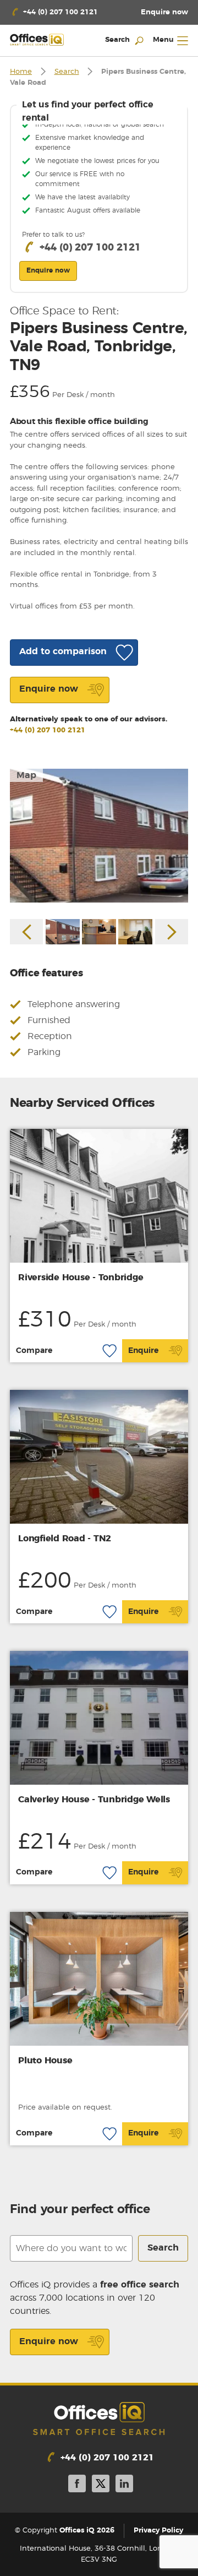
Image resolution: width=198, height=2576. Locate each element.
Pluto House (45, 2061)
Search (67, 72)
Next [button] (172, 932)
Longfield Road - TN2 (65, 1539)
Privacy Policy (158, 2531)
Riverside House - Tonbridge (81, 1278)
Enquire (143, 1351)
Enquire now (49, 2341)
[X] (101, 2485)
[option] (99, 836)
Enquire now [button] (48, 270)
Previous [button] (26, 932)
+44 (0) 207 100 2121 (48, 730)
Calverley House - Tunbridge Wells (94, 1800)
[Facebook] (77, 2485)
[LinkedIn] (124, 2485)
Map (26, 775)
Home (21, 72)
